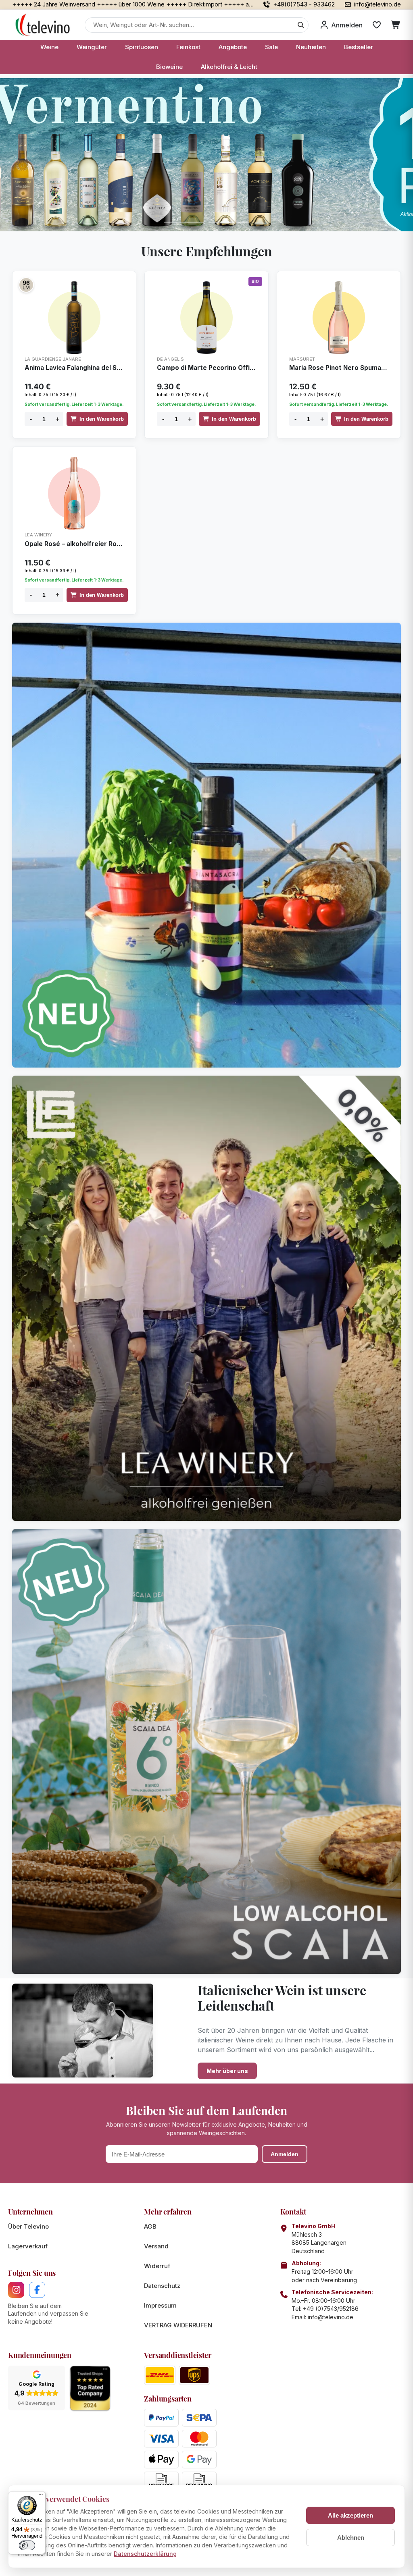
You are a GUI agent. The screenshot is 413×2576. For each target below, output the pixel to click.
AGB (150, 2226)
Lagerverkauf (28, 2246)
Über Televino (28, 2226)
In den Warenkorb (102, 419)
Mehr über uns (227, 2071)
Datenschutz (162, 2286)
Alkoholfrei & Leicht (229, 67)
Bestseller (359, 47)
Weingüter (92, 47)
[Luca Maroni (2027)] (26, 285)
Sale (271, 47)
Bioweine (169, 67)
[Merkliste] (377, 25)
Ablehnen (351, 2538)
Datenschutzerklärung (145, 2554)
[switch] (27, 2545)
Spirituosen (142, 47)
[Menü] (41, 2496)
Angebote (233, 47)
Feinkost (188, 47)
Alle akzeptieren (350, 2515)
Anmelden (285, 2154)
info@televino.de (331, 2317)
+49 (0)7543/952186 (331, 2309)
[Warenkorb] (396, 25)
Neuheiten (311, 47)
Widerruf (157, 2266)
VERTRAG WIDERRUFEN (178, 2325)
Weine (49, 47)
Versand (156, 2246)
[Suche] (301, 25)
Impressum (160, 2305)
